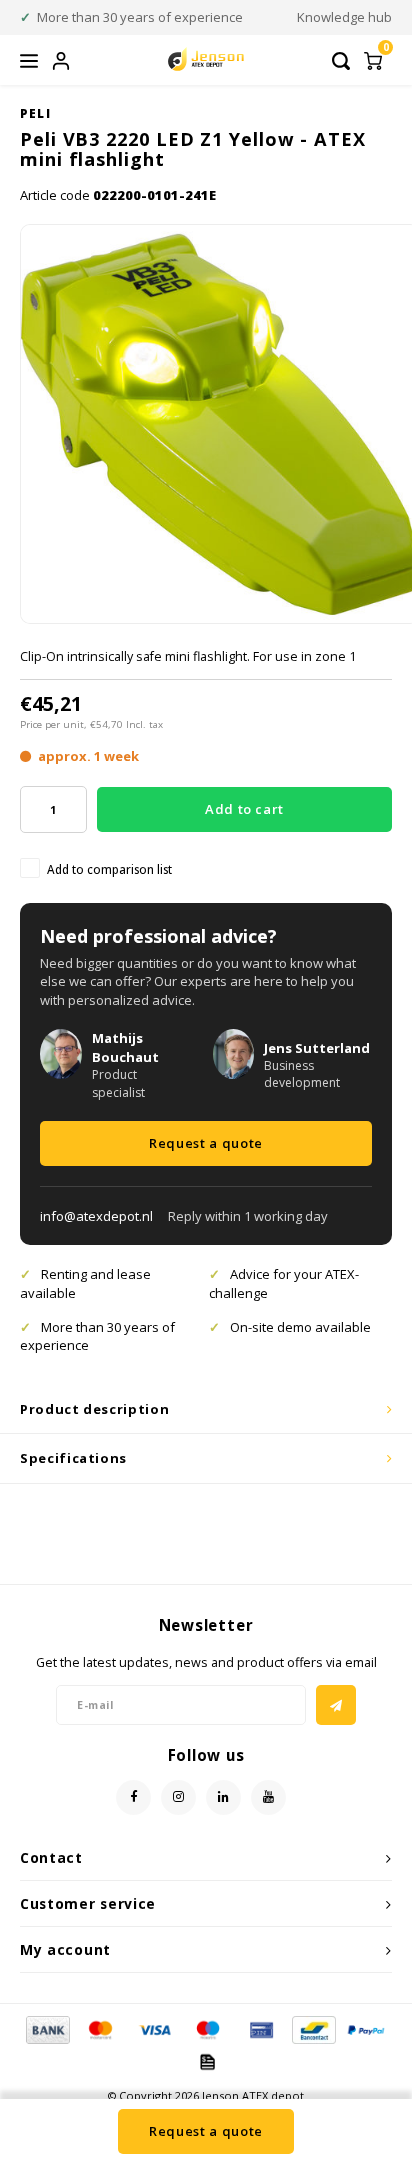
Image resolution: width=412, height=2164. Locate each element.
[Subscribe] (336, 1705)
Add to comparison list (109, 869)
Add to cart (244, 809)
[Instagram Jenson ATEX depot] (178, 1797)
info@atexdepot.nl (96, 1216)
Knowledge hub (344, 17)
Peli (35, 113)
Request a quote (206, 1143)
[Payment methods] (47, 2029)
